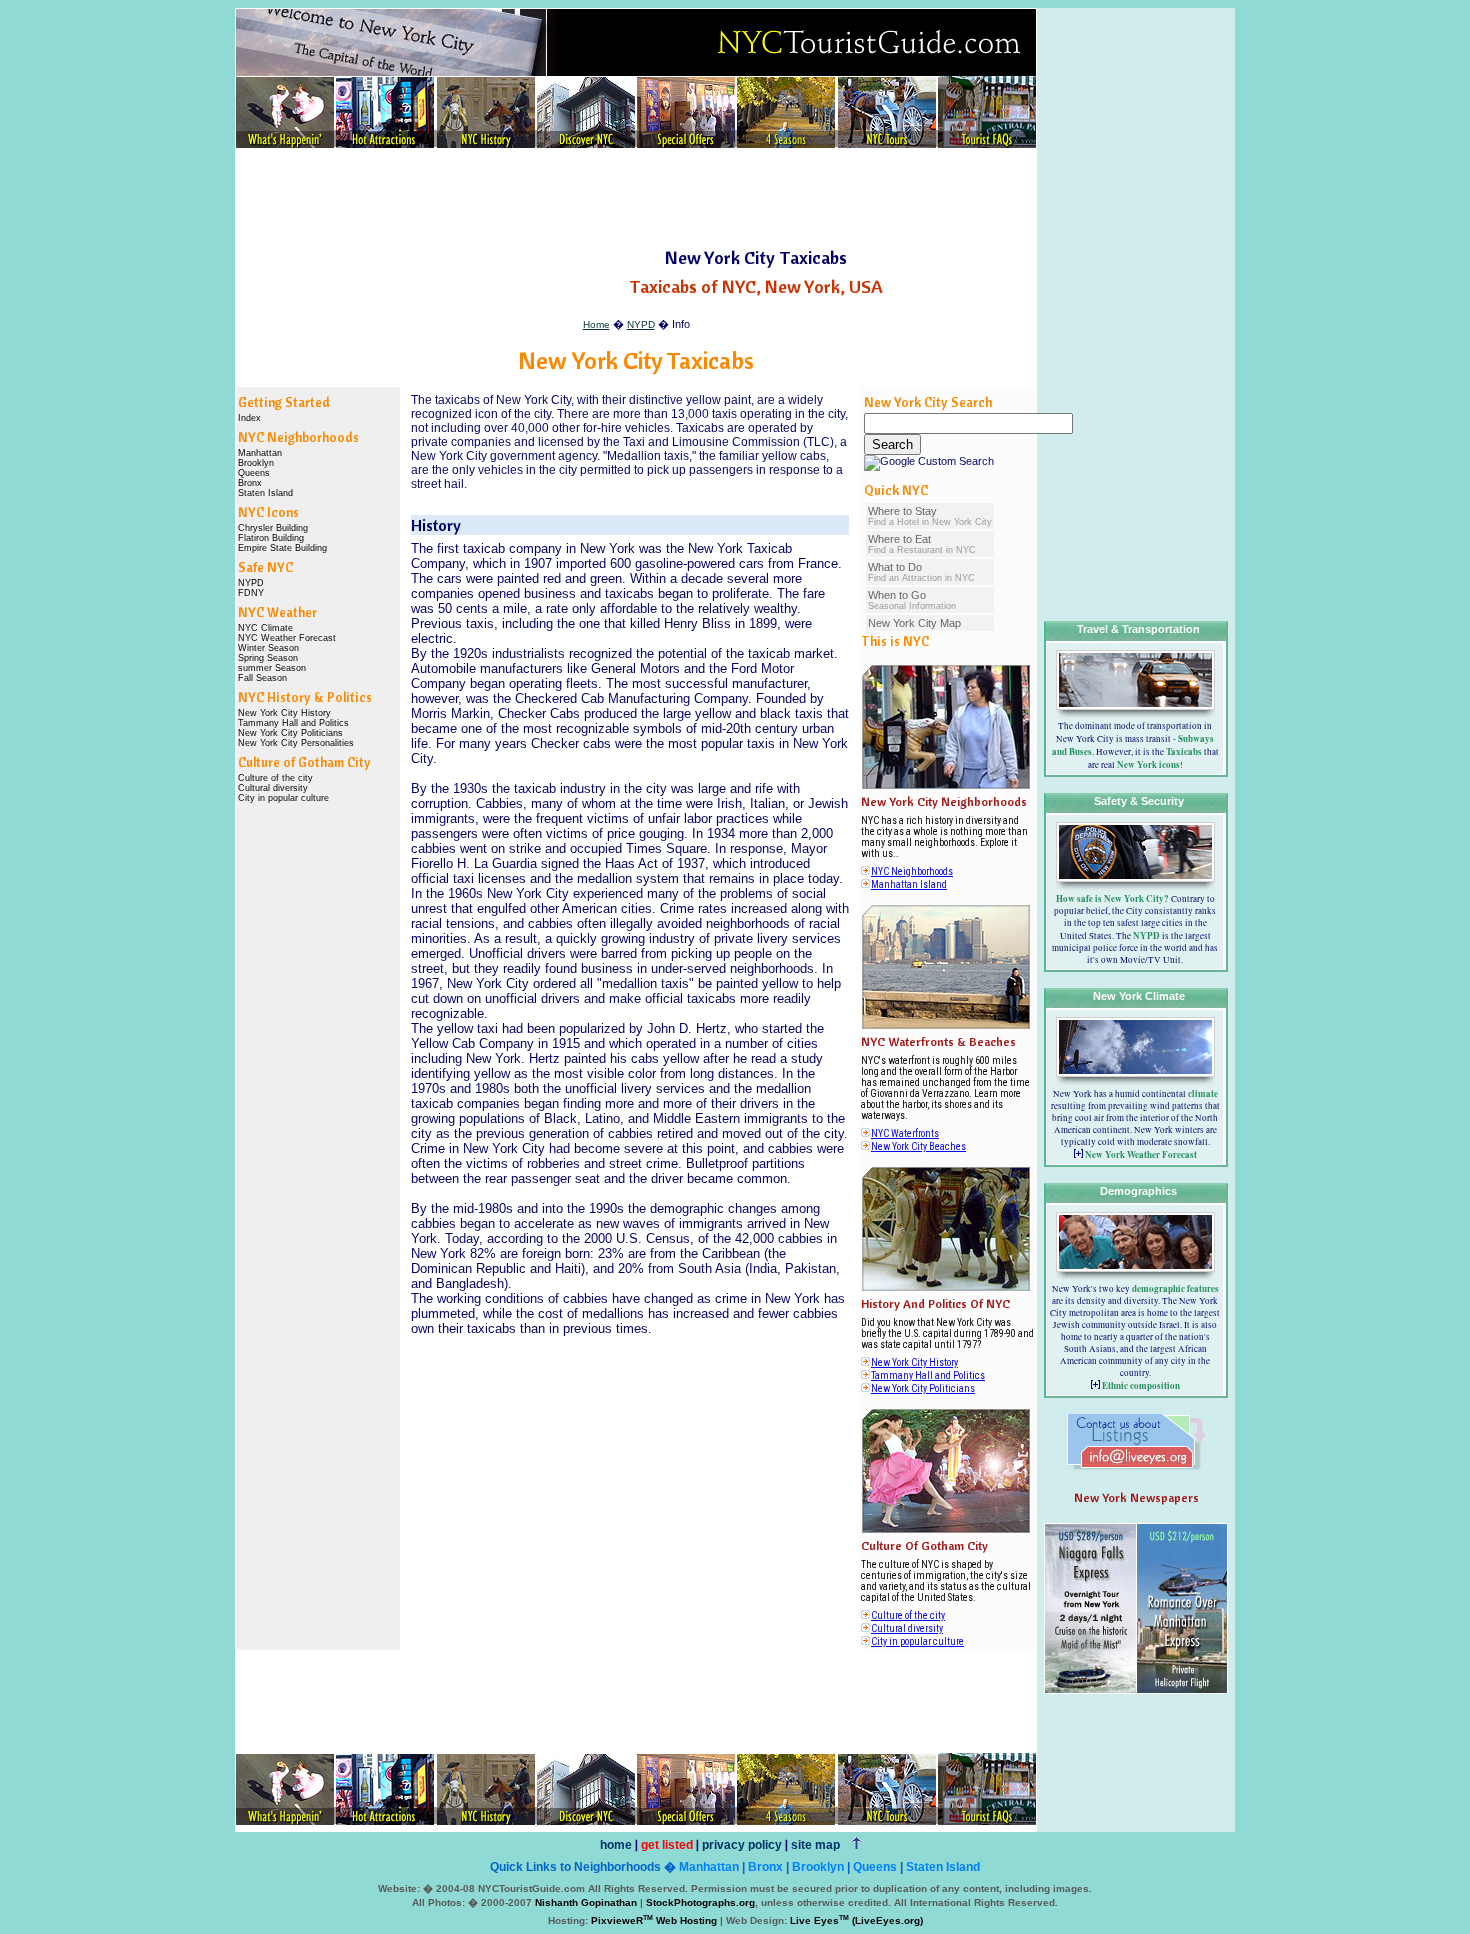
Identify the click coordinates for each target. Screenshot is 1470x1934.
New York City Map (914, 623)
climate (1203, 1093)
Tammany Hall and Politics (293, 723)
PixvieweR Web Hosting (654, 1920)
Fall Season (262, 678)
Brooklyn (256, 463)
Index (249, 418)
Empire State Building (282, 548)
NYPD (641, 324)
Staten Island (265, 493)
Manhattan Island (909, 884)
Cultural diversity (273, 788)
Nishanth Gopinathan (586, 1902)
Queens (254, 473)
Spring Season (268, 658)
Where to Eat (922, 544)
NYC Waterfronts (905, 1133)
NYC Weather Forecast (287, 638)
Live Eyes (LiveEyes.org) (856, 1920)
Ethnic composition (1141, 1385)
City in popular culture (283, 798)
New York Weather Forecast (1141, 1154)
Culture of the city (275, 778)
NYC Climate (265, 628)
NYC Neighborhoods (912, 871)
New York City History (284, 713)
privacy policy (742, 1845)
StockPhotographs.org (700, 1902)
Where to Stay (930, 516)
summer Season (272, 668)
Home (596, 324)
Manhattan (260, 453)
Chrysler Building (273, 528)
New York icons (1148, 764)
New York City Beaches (918, 1146)
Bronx (250, 483)
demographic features (1175, 1288)
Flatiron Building (271, 538)
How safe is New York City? (1112, 898)
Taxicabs (1184, 751)
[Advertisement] (636, 199)
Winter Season (268, 648)
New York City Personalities (296, 743)
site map (815, 1845)
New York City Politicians (290, 733)
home (616, 1845)
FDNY (251, 593)
